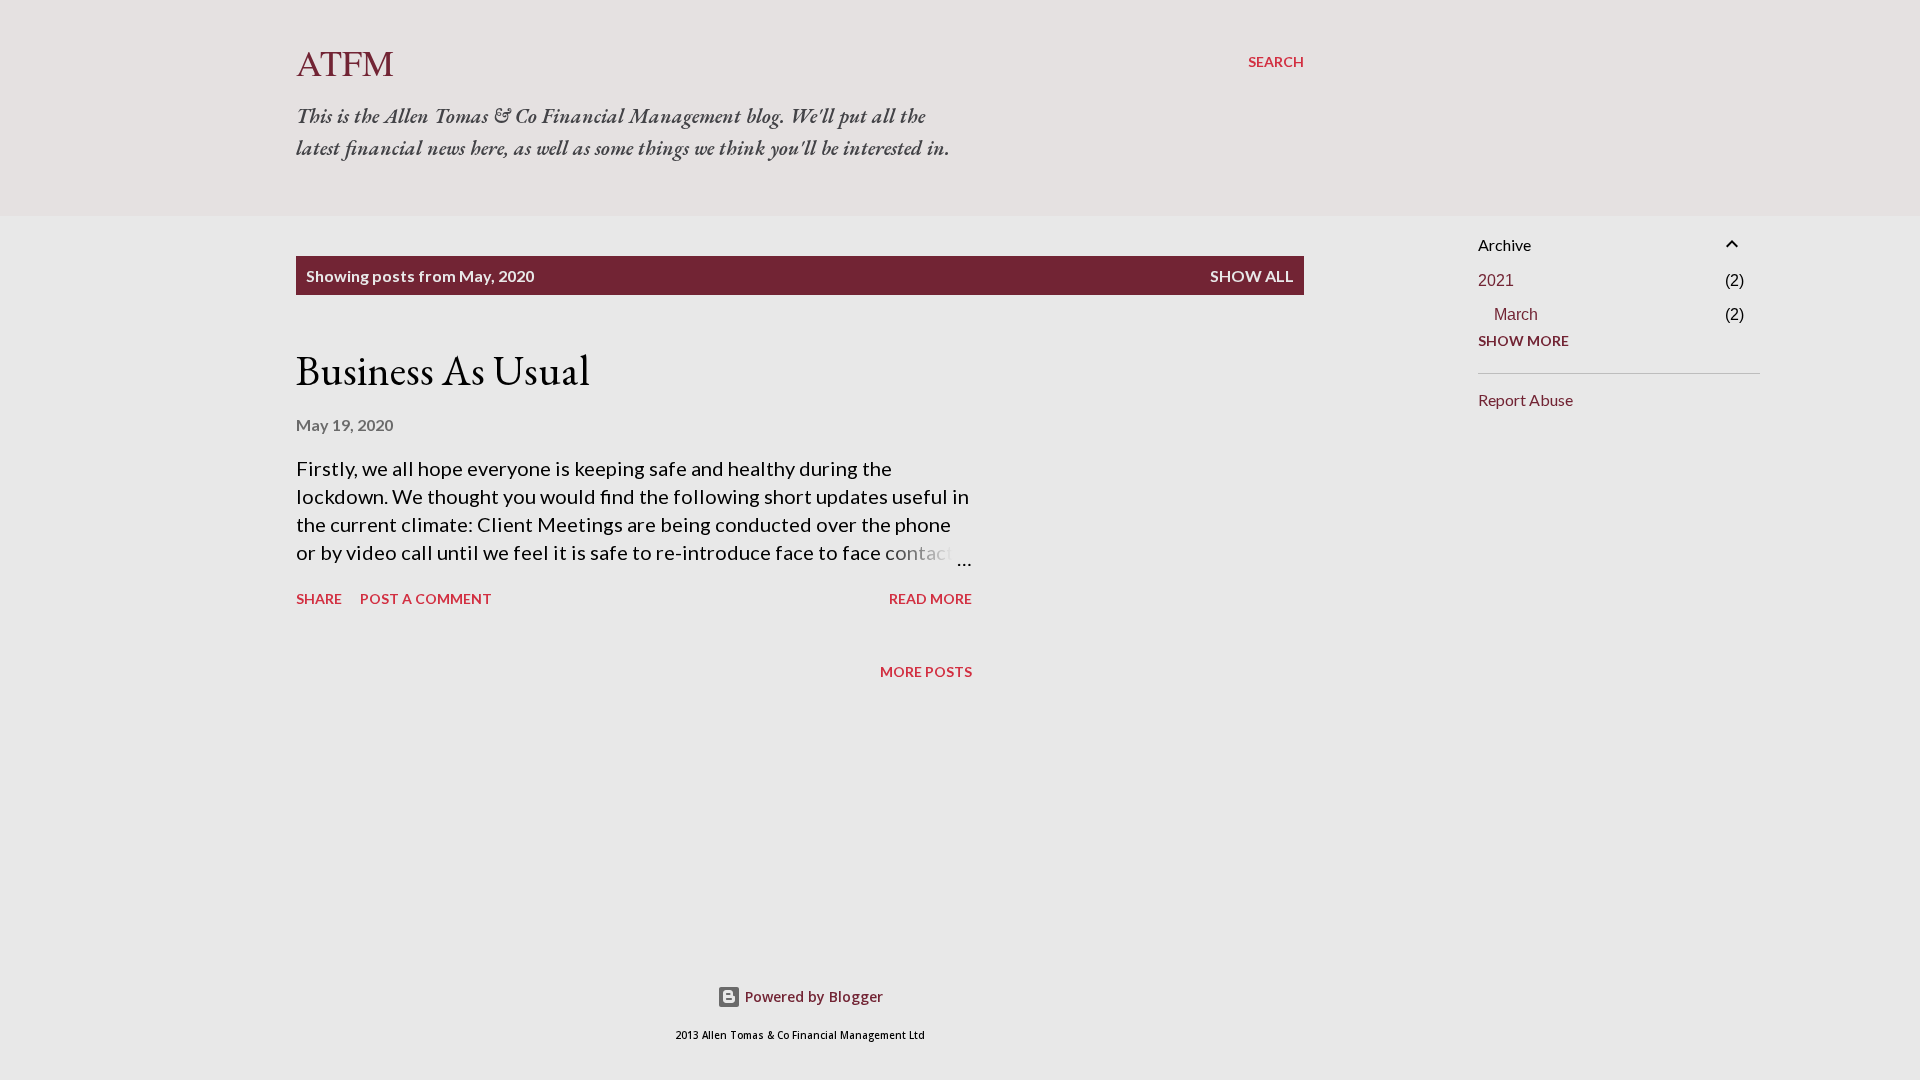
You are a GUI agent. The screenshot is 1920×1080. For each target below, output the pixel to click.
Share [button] (319, 598)
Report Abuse (1525, 399)
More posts (926, 671)
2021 (1496, 280)
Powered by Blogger (812, 996)
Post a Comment (426, 598)
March (1516, 314)
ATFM (345, 62)
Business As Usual (442, 370)
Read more (930, 598)
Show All (1252, 275)
